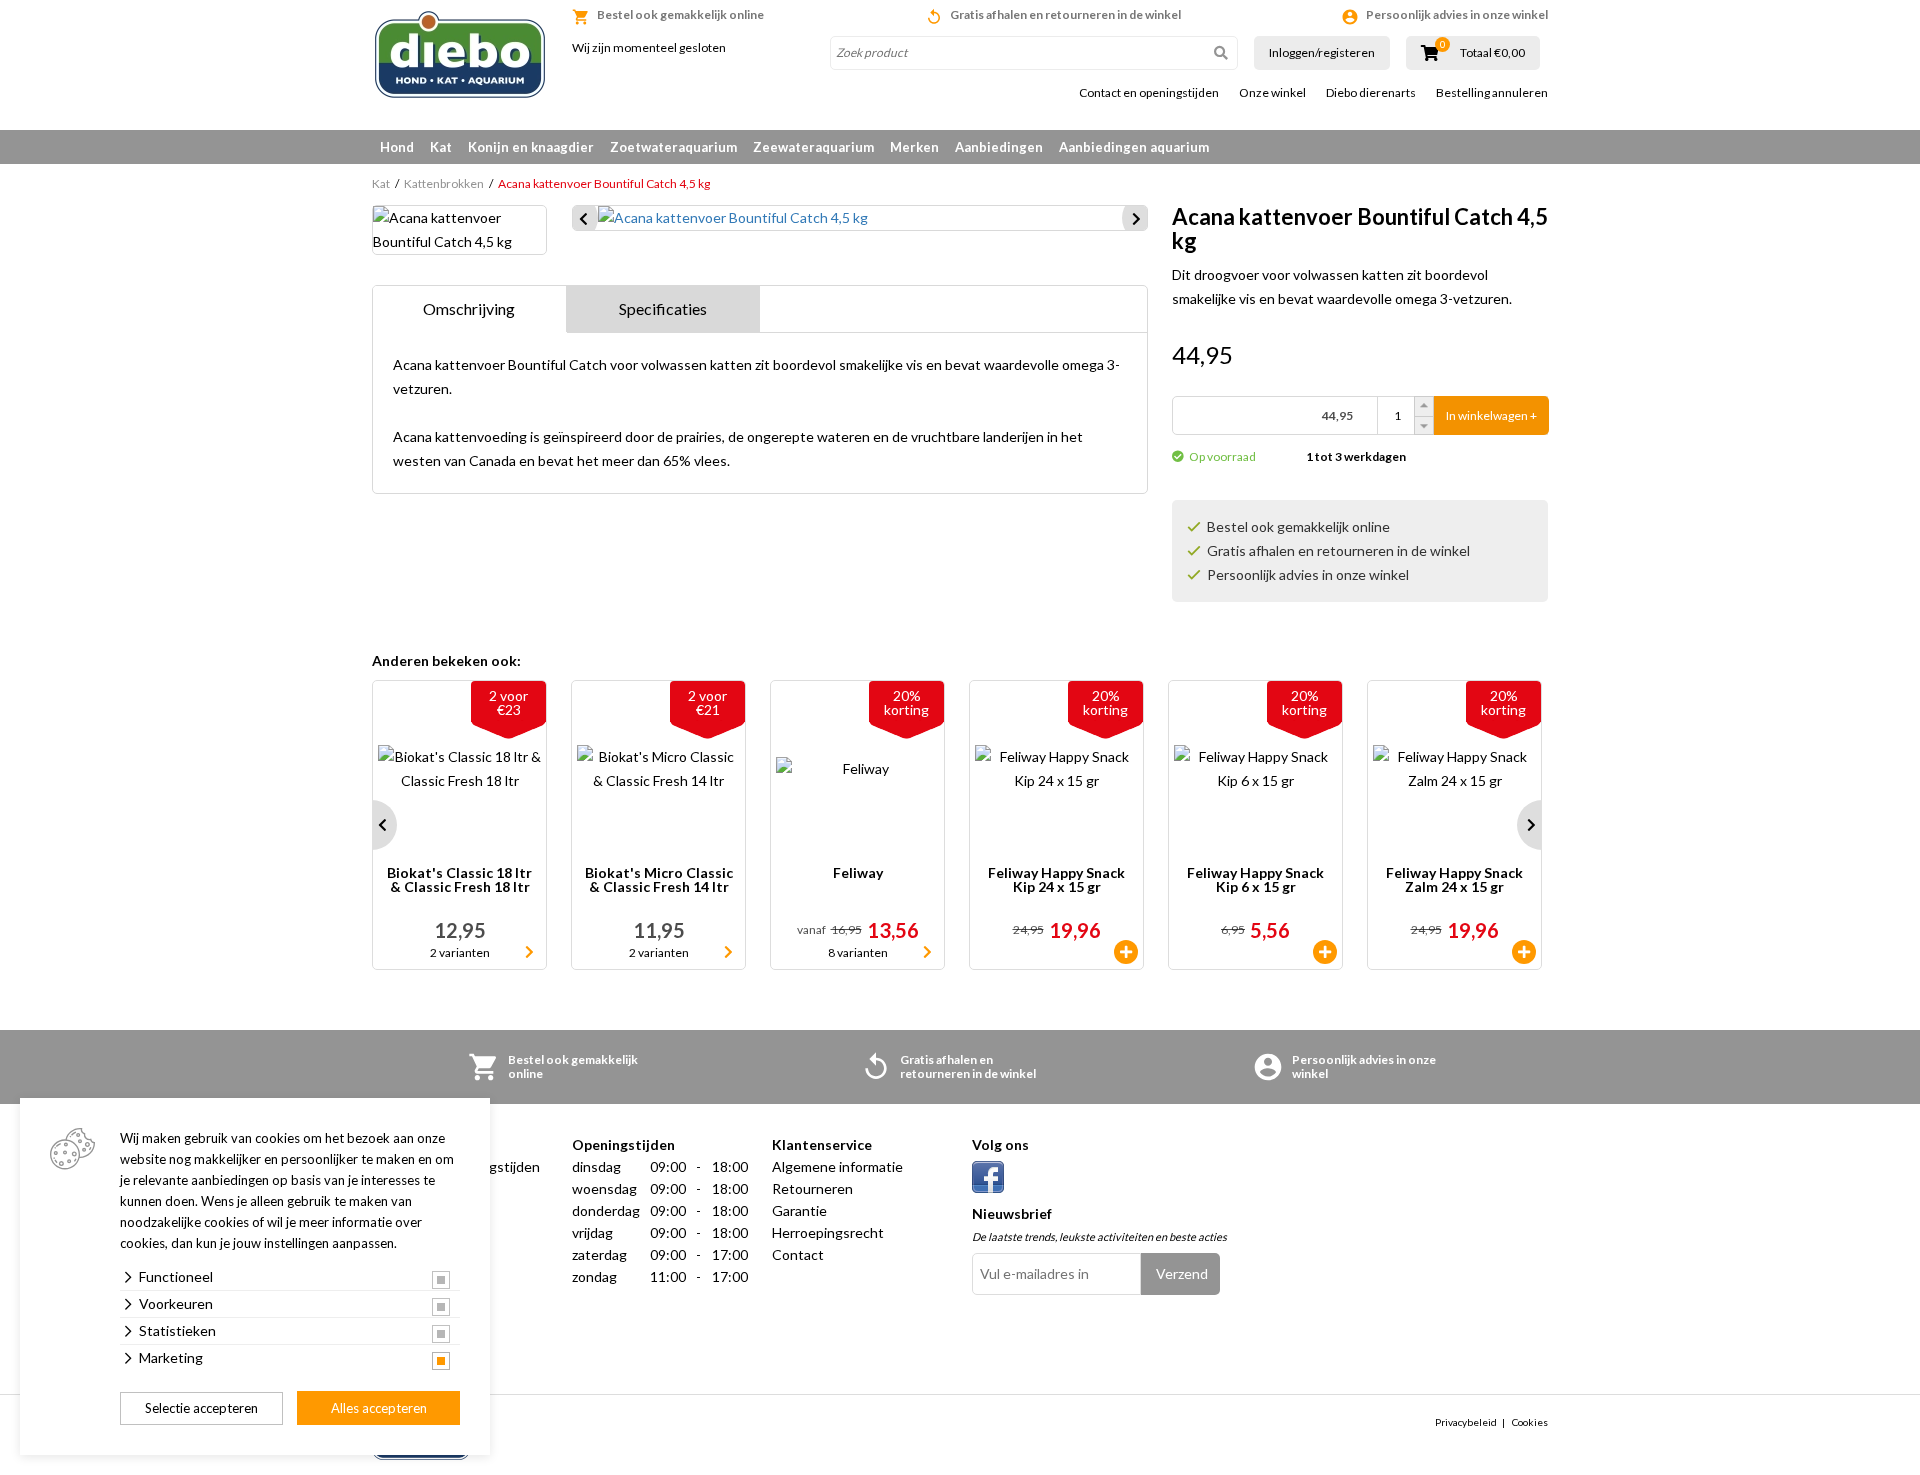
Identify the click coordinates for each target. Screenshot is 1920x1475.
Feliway (858, 873)
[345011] (1126, 952)
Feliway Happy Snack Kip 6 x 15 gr (1255, 880)
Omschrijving (469, 308)
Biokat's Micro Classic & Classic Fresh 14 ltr (659, 880)
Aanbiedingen (999, 147)
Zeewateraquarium (813, 147)
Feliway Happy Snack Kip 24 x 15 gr (1056, 880)
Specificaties (663, 308)
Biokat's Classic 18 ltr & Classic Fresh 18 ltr (459, 880)
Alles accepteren (379, 1408)
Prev (372, 825)
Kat (441, 147)
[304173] (1325, 952)
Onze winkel (1272, 93)
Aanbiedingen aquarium (1134, 147)
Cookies (1530, 1422)
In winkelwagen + (1491, 415)
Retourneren (812, 1188)
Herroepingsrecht (828, 1232)
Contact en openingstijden (1149, 93)
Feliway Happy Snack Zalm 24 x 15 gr (1454, 880)
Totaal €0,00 (1492, 53)
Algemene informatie (837, 1166)
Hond (397, 147)
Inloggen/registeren (1322, 52)
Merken (914, 147)
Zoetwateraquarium (673, 147)
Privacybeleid (1466, 1422)
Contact (798, 1254)
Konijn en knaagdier (531, 147)
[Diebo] (460, 54)
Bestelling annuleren (1492, 93)
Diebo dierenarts (1371, 93)
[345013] (1524, 952)
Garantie (799, 1210)
